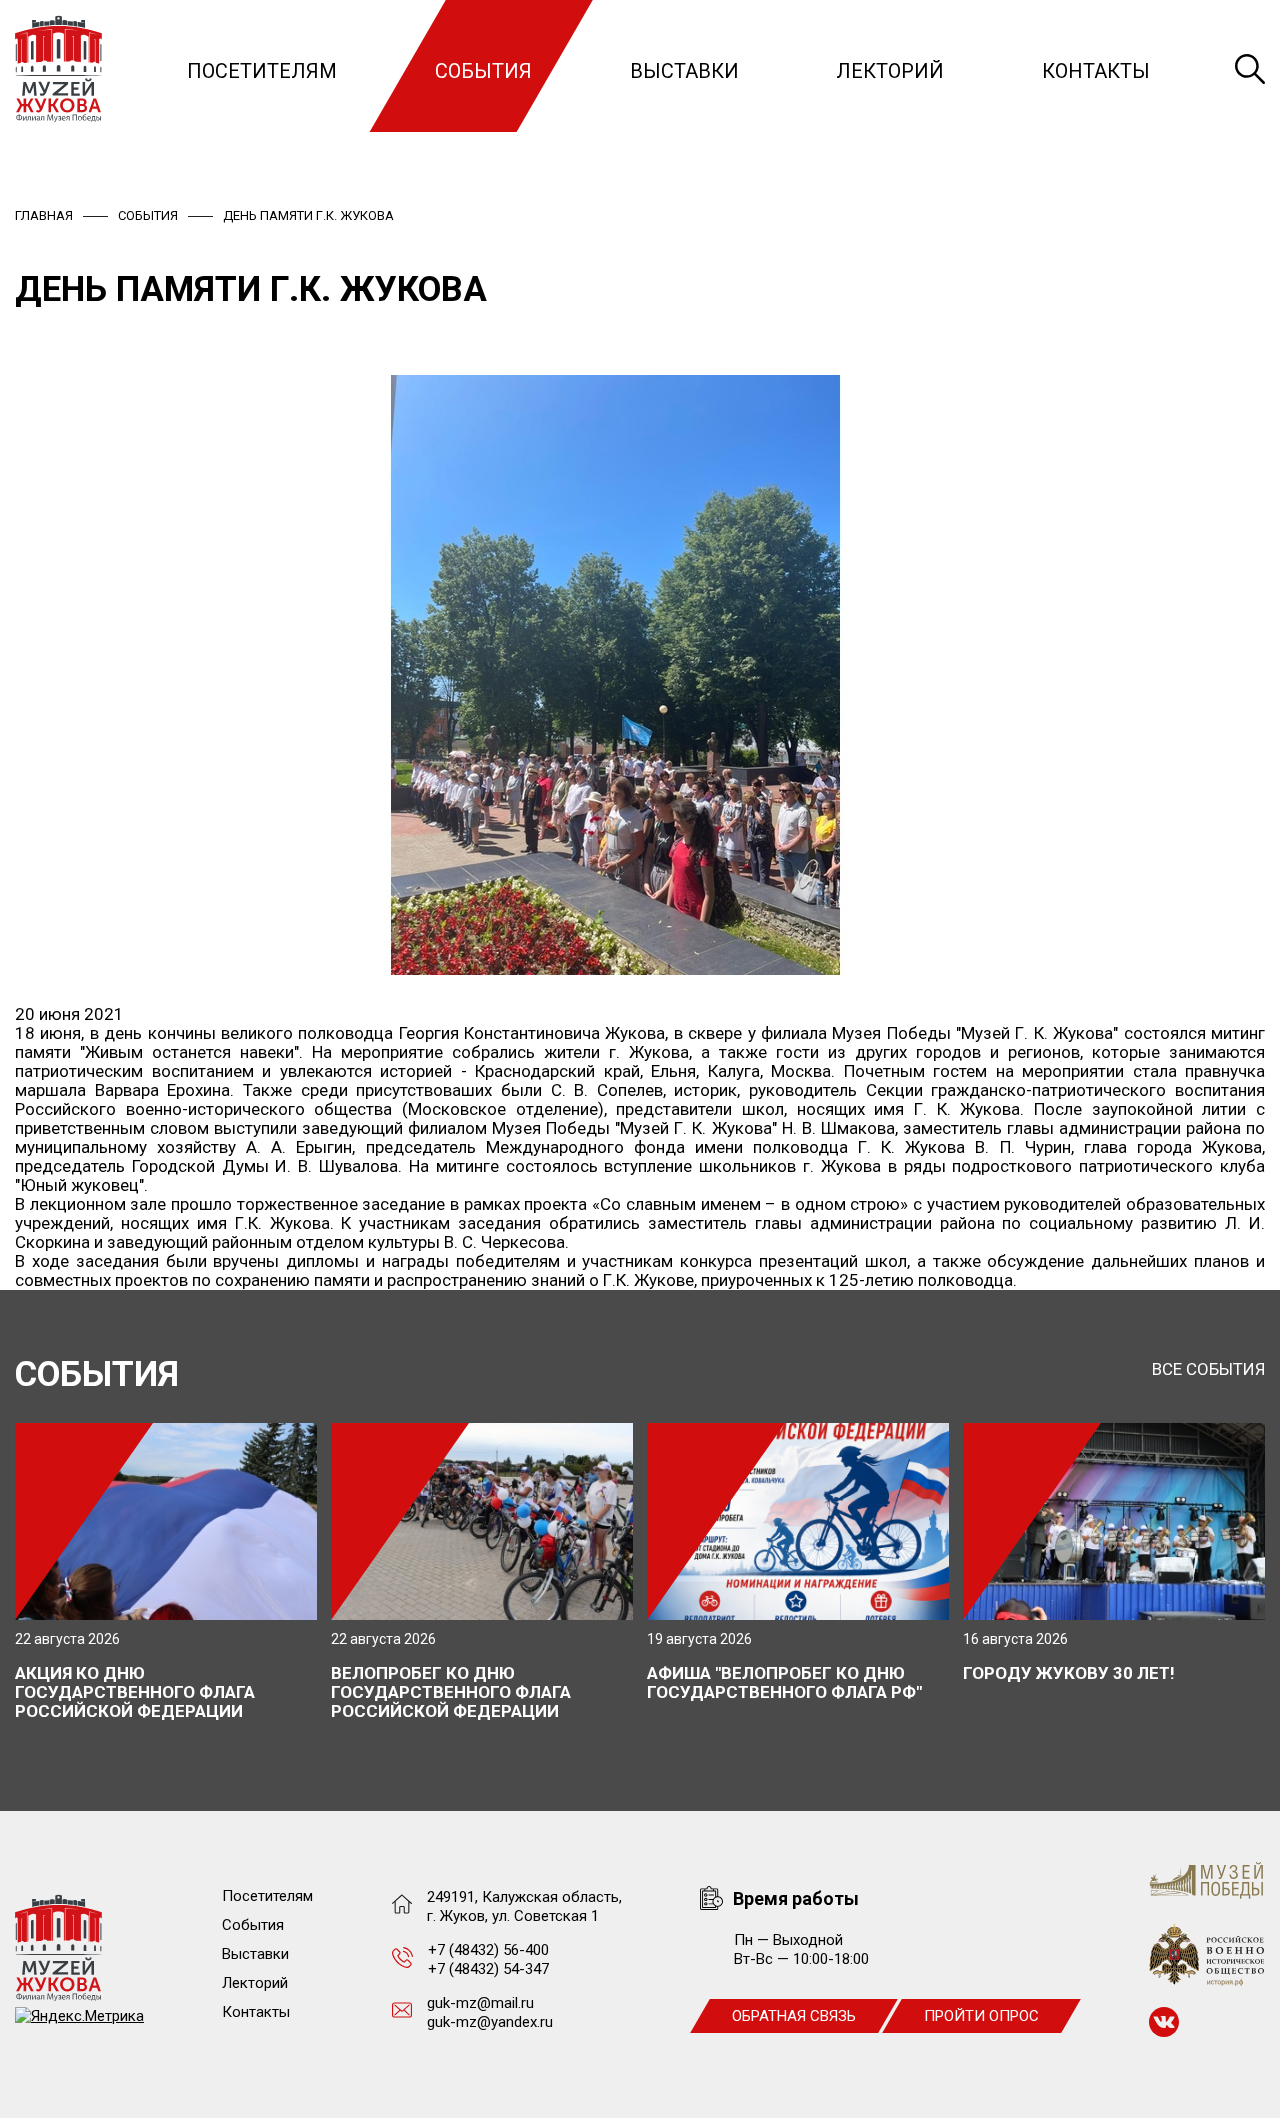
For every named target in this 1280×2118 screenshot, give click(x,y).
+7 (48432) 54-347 (488, 1969)
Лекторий (890, 71)
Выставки (684, 71)
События (483, 71)
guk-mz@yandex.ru (490, 2022)
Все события (1208, 1369)
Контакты (1096, 71)
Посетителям (262, 71)
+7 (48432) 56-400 (488, 1950)
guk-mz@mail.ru (480, 2003)
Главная (44, 215)
